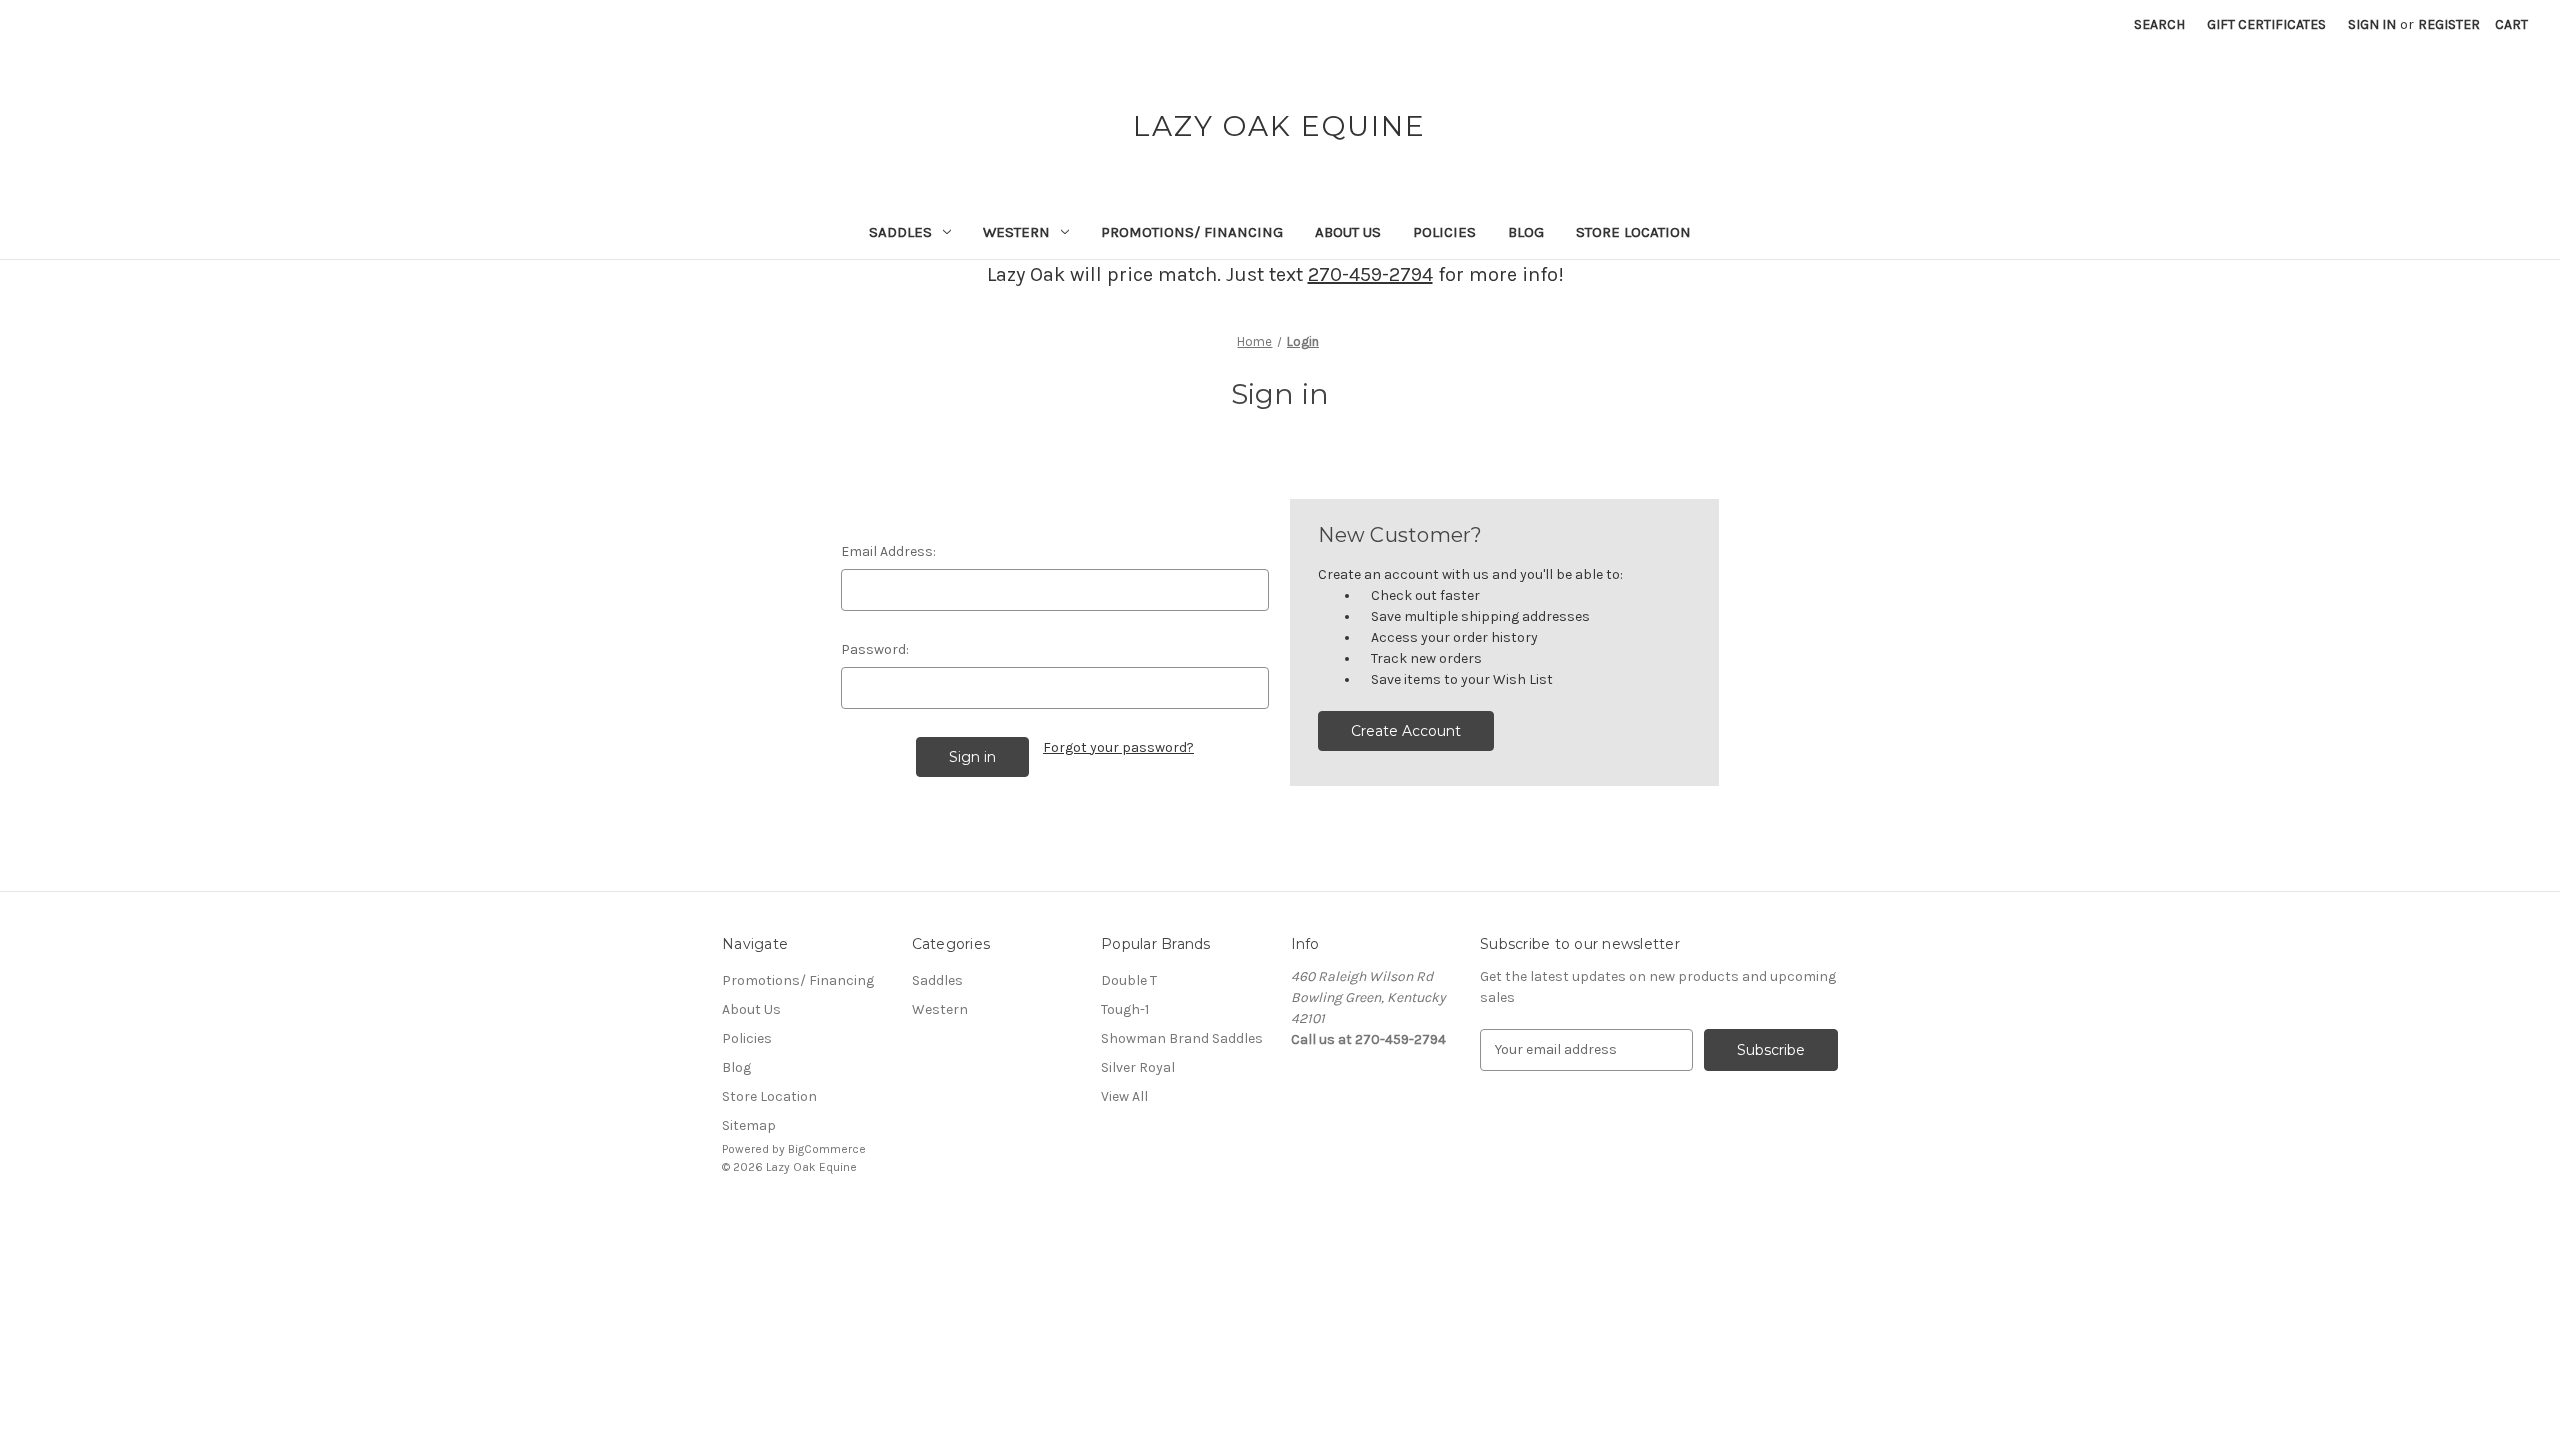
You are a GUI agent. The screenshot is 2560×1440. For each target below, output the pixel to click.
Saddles (900, 232)
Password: (875, 649)
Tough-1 (1125, 1009)
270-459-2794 (1370, 274)
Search (2159, 24)
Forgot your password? (1118, 747)
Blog (1526, 232)
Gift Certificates (2266, 24)
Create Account (1406, 731)
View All (1124, 1096)
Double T (1129, 980)
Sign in (2372, 24)
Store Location (1633, 232)
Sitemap (749, 1125)
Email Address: (888, 551)
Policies (1444, 232)
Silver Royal (1138, 1067)
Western (1016, 232)
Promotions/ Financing (1192, 232)
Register (2449, 24)
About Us (1348, 232)
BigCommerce (827, 1149)
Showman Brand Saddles (1182, 1038)
